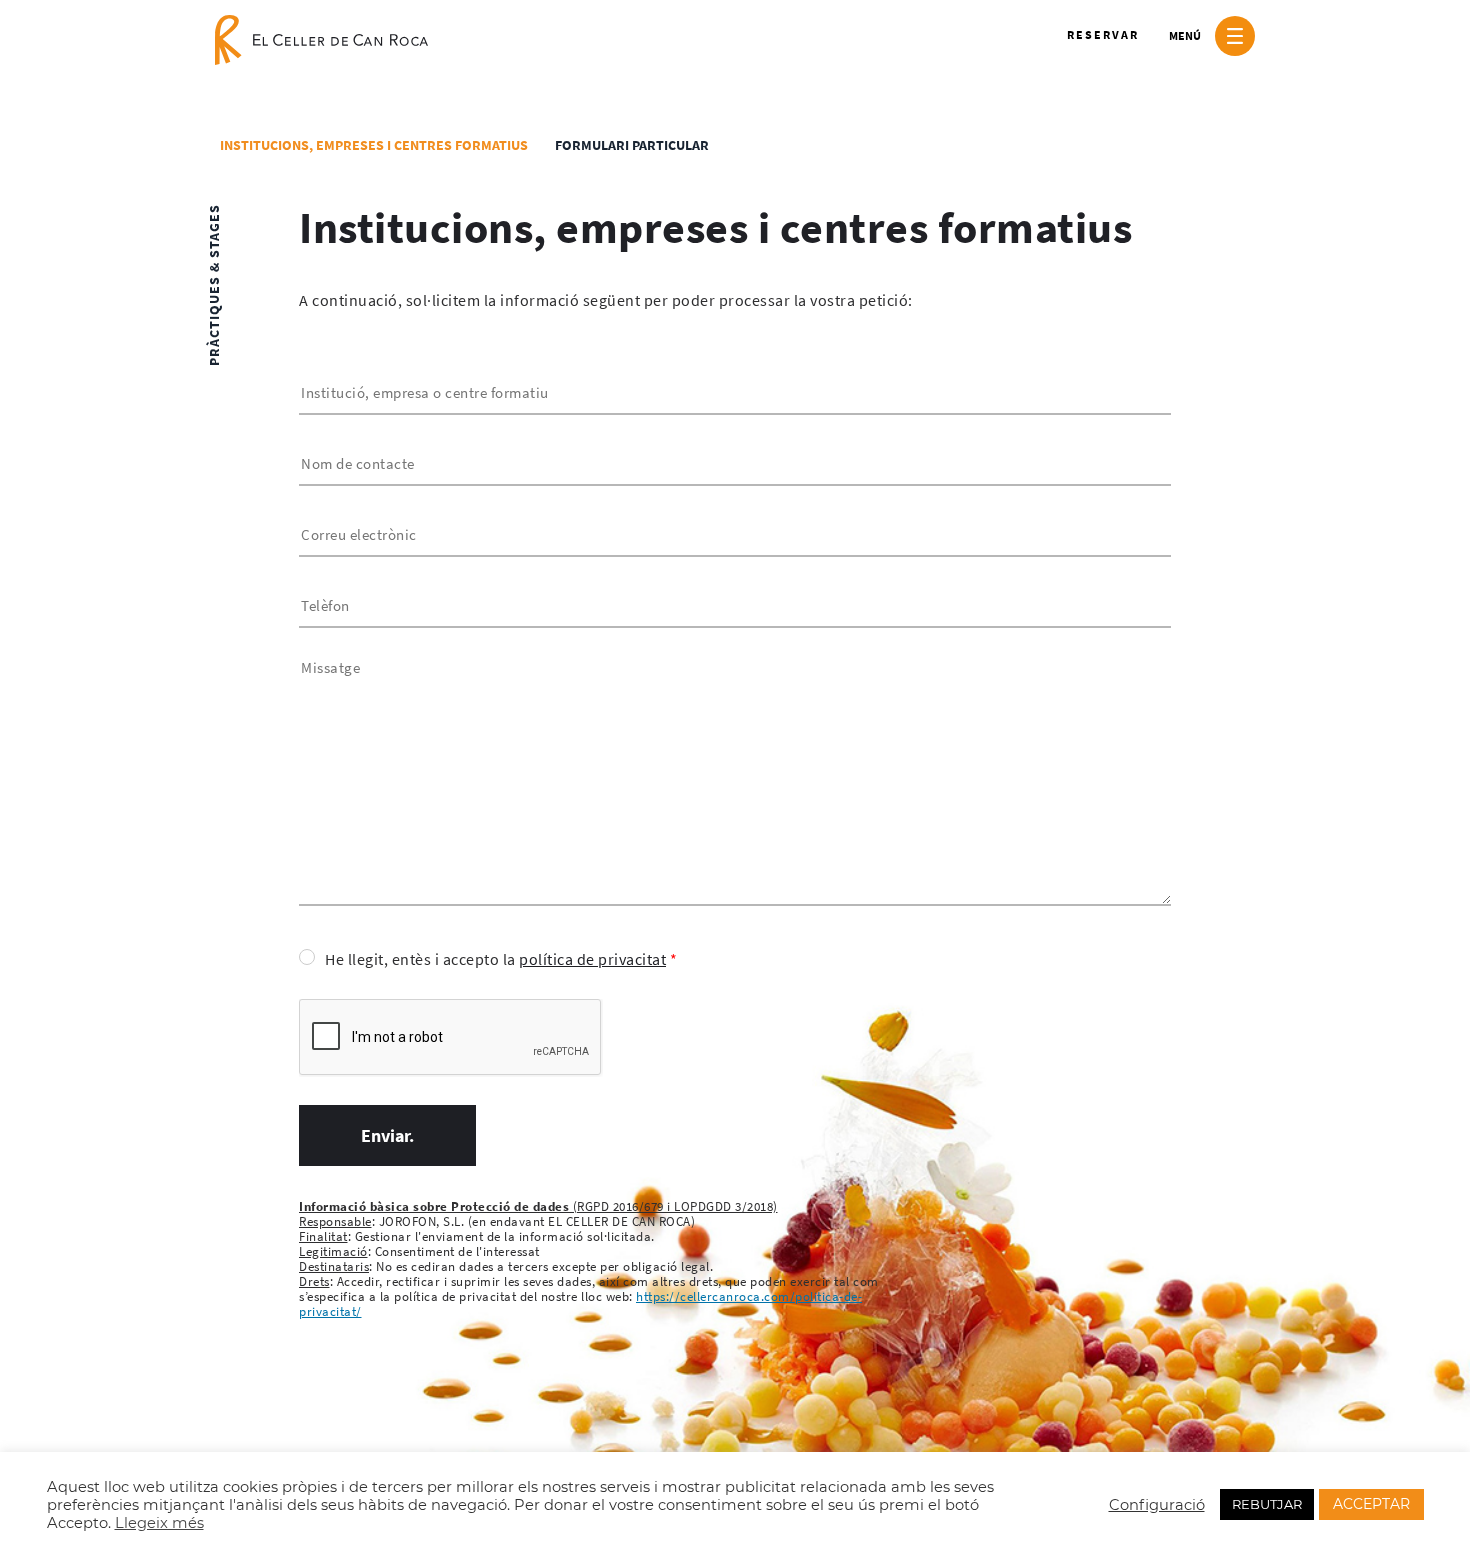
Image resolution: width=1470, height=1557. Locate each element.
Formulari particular (632, 145)
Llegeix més (159, 1523)
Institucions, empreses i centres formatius (374, 145)
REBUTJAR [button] (1267, 1504)
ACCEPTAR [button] (1371, 1504)
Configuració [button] (1157, 1505)
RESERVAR (1103, 34)
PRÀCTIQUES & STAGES (214, 285)
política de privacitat (592, 959)
